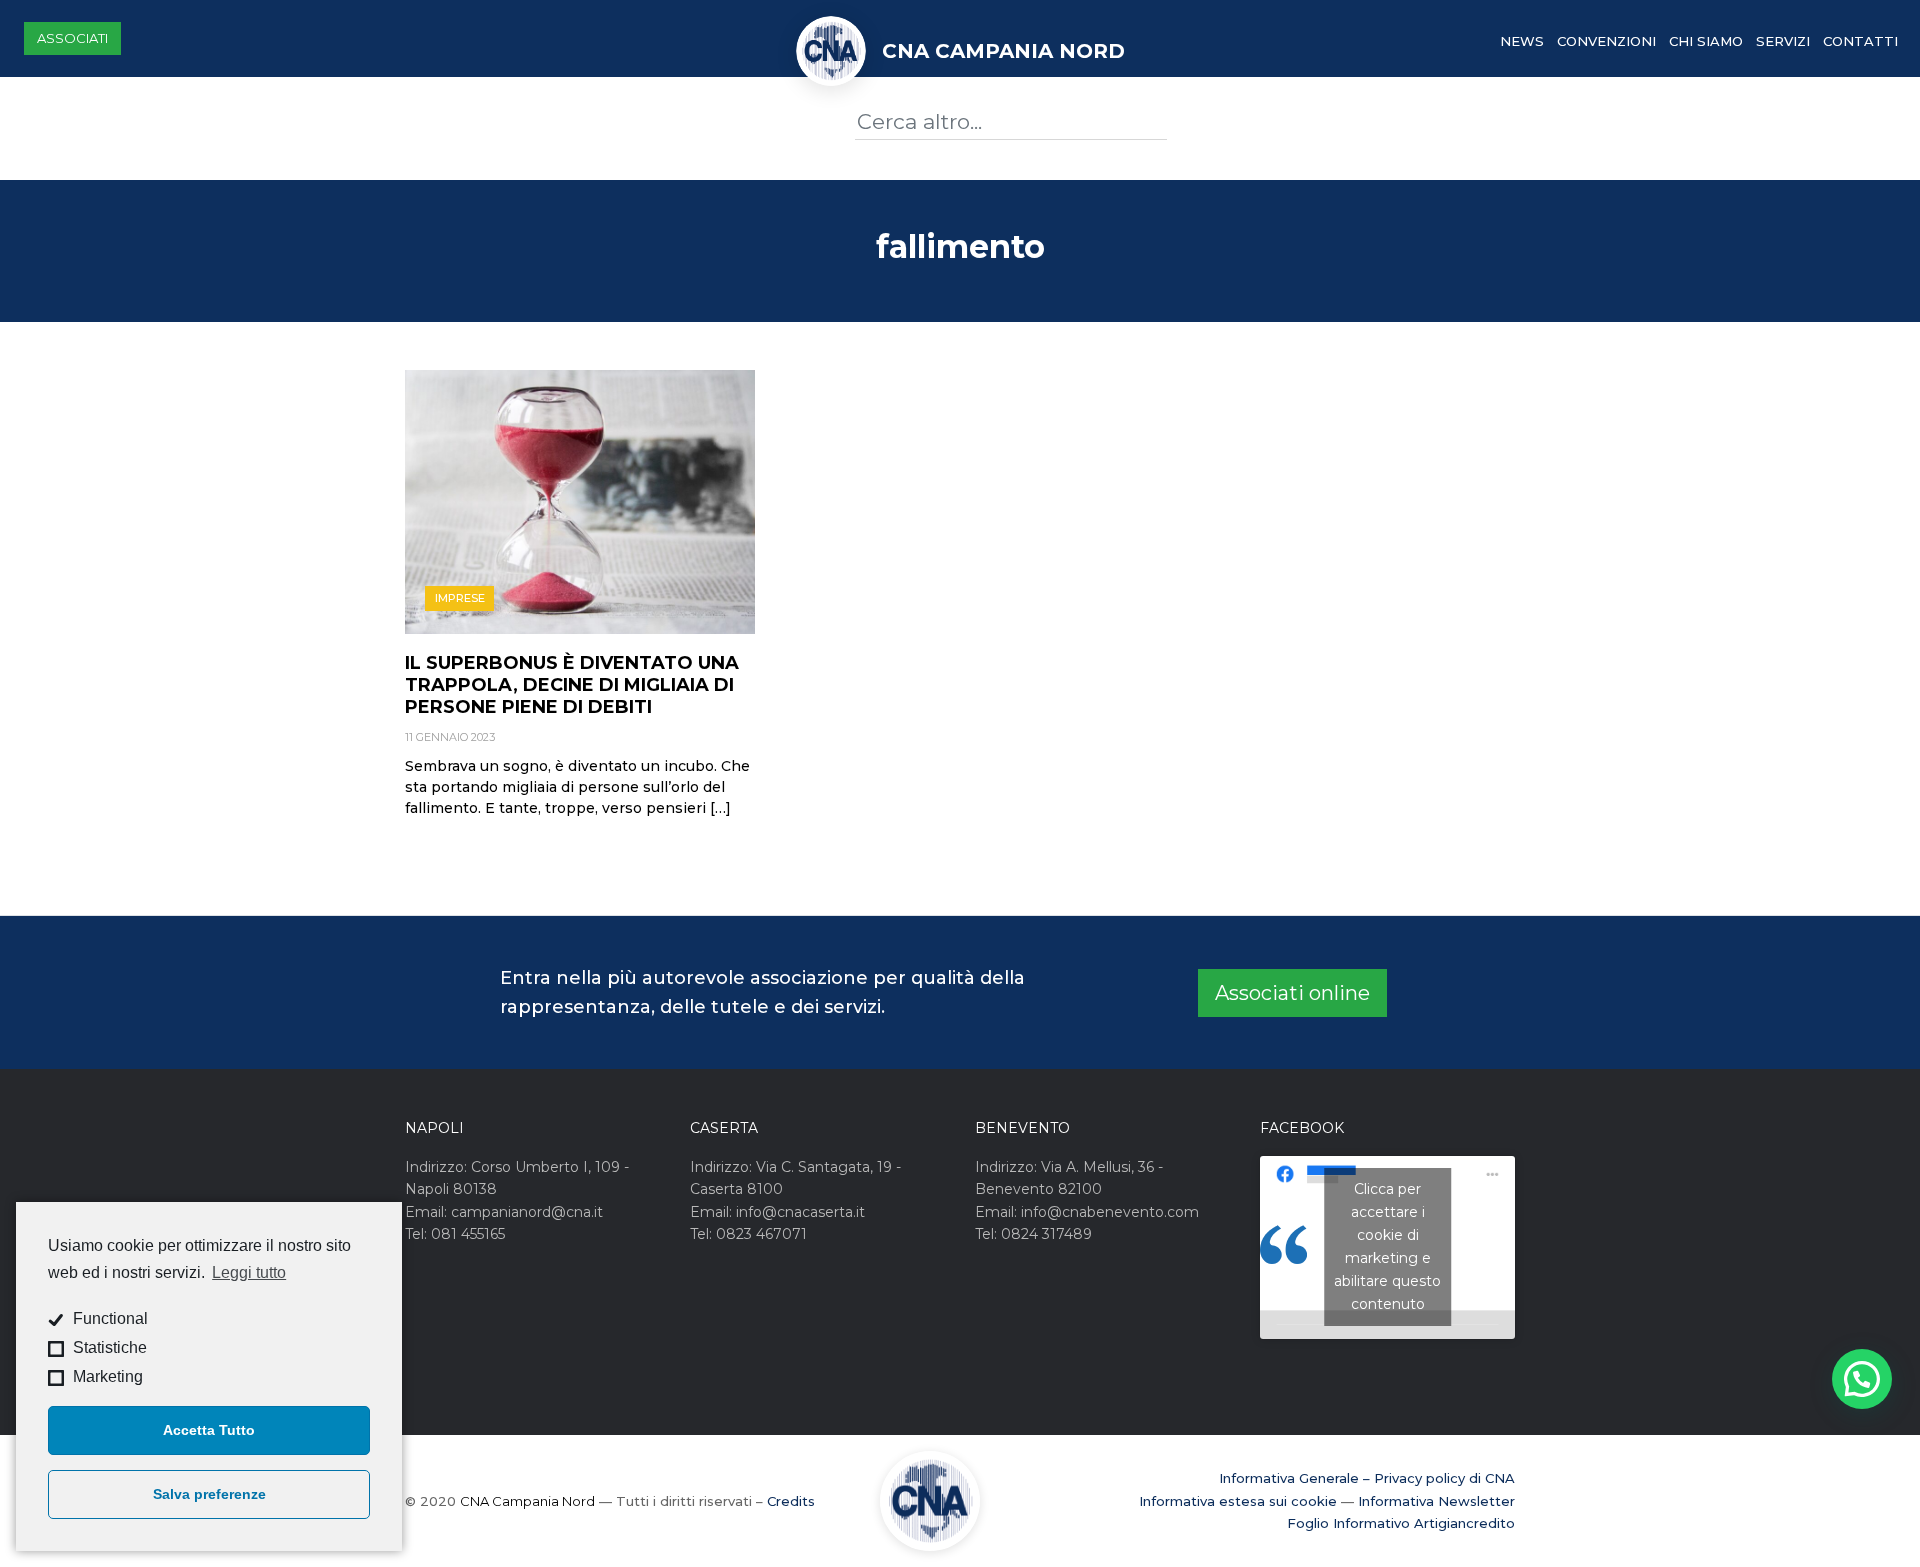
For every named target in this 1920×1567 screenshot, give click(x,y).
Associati (72, 38)
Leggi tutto (249, 1272)
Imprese (460, 598)
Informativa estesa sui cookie (1238, 1501)
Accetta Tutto (209, 1430)
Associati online (1292, 993)
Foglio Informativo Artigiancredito (1401, 1523)
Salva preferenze (209, 1494)
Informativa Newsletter (1436, 1501)
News (1522, 41)
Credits (791, 1501)
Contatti (1860, 41)
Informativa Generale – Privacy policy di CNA (1367, 1478)
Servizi (1783, 41)
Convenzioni (1606, 41)
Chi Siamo (1706, 41)
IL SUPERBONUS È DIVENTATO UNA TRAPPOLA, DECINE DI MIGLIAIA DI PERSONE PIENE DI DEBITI (572, 685)
